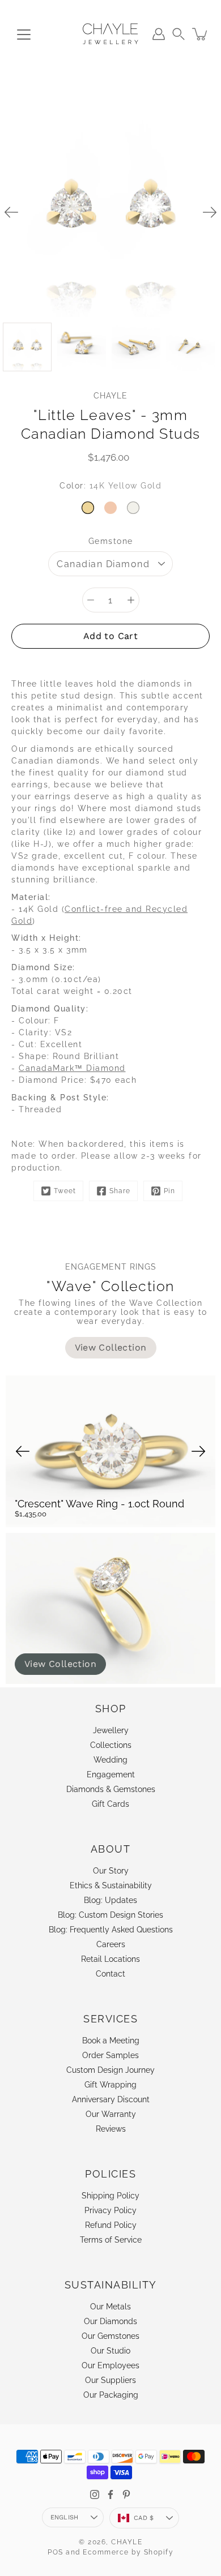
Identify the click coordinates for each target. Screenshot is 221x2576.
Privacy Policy (110, 2210)
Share (120, 1191)
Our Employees (110, 2365)
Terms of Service (111, 2240)
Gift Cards (110, 1804)
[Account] (159, 34)
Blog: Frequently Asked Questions (111, 1930)
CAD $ (144, 2518)
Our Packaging (111, 2395)
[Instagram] (95, 2494)
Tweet (65, 1191)
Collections (111, 1745)
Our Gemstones (110, 2336)
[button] (178, 34)
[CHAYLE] (110, 34)
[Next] (210, 212)
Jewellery (111, 1730)
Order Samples (110, 2055)
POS (56, 2552)
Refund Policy (111, 2225)
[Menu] (24, 35)
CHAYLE (127, 2542)
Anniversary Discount (111, 2099)
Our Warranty (111, 2114)
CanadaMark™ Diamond (72, 1068)
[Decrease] (91, 600)
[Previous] (11, 212)
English (65, 2517)
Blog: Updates (110, 1900)
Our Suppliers (110, 2380)
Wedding (110, 1760)
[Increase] (131, 600)
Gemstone (111, 541)
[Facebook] (110, 2494)
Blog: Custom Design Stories (110, 1915)
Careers (111, 1944)
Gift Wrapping (110, 2085)
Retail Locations (110, 1959)
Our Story (111, 1871)
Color (110, 486)
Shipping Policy (110, 2196)
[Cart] (201, 34)
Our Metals (110, 2307)
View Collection (60, 1664)
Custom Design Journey (110, 2070)
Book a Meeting (111, 2041)
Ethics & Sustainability (111, 1885)
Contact (110, 1974)
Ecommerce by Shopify (128, 2552)
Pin (169, 1191)
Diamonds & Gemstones (111, 1789)
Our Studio (110, 2351)
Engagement (111, 1775)
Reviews (111, 2129)
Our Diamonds (110, 2321)
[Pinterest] (126, 2494)
